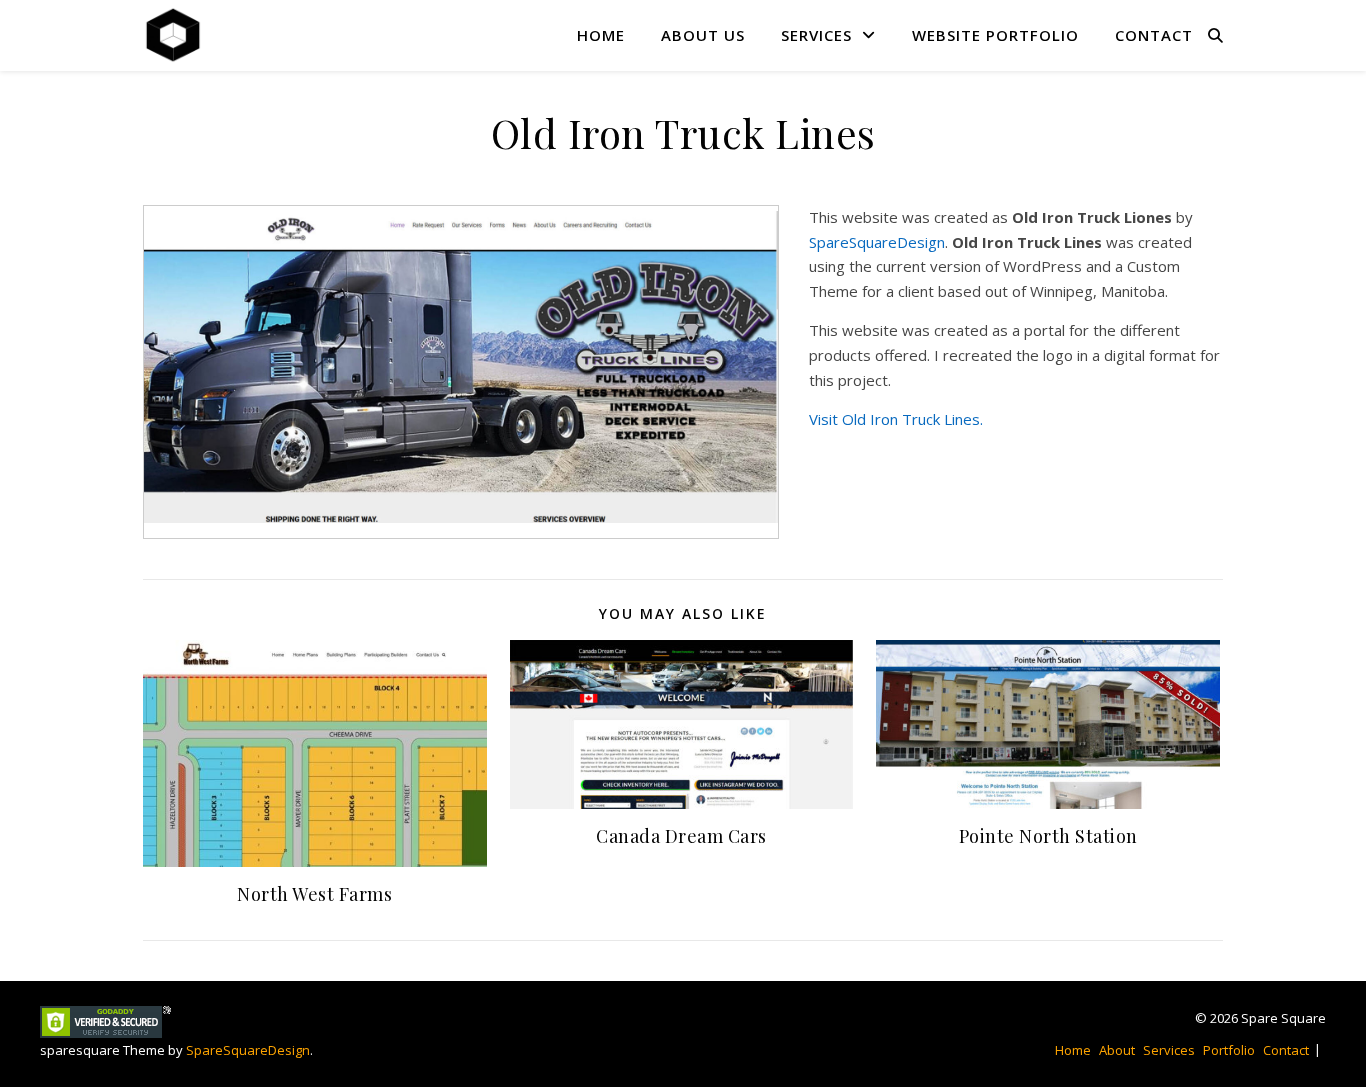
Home (601, 35)
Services (816, 35)
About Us (703, 35)
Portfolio (1229, 1050)
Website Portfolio (995, 35)
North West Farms (314, 894)
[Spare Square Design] (173, 35)
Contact (1154, 35)
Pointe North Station (1048, 836)
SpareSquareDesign (877, 242)
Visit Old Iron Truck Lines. (896, 419)
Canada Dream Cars (681, 836)
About (1117, 1050)
